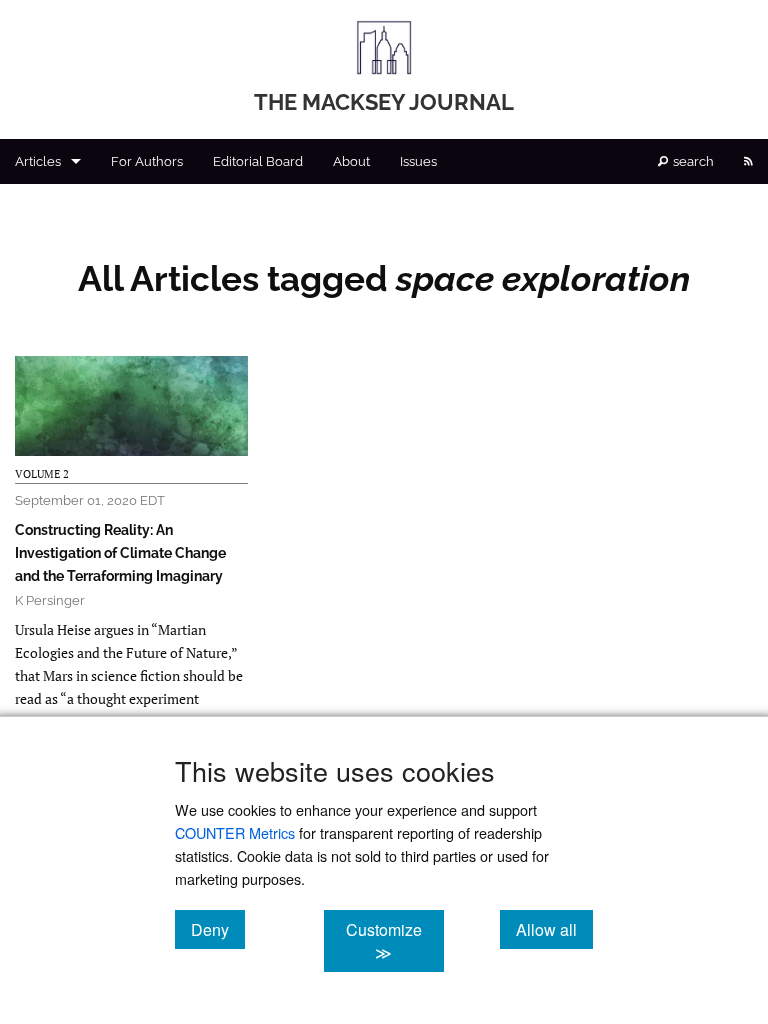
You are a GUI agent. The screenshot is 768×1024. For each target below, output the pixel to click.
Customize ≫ (394, 941)
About (351, 161)
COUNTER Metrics (235, 832)
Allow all (554, 929)
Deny (218, 929)
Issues (418, 161)
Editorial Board (258, 161)
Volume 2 (42, 474)
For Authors (147, 161)
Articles (38, 161)
